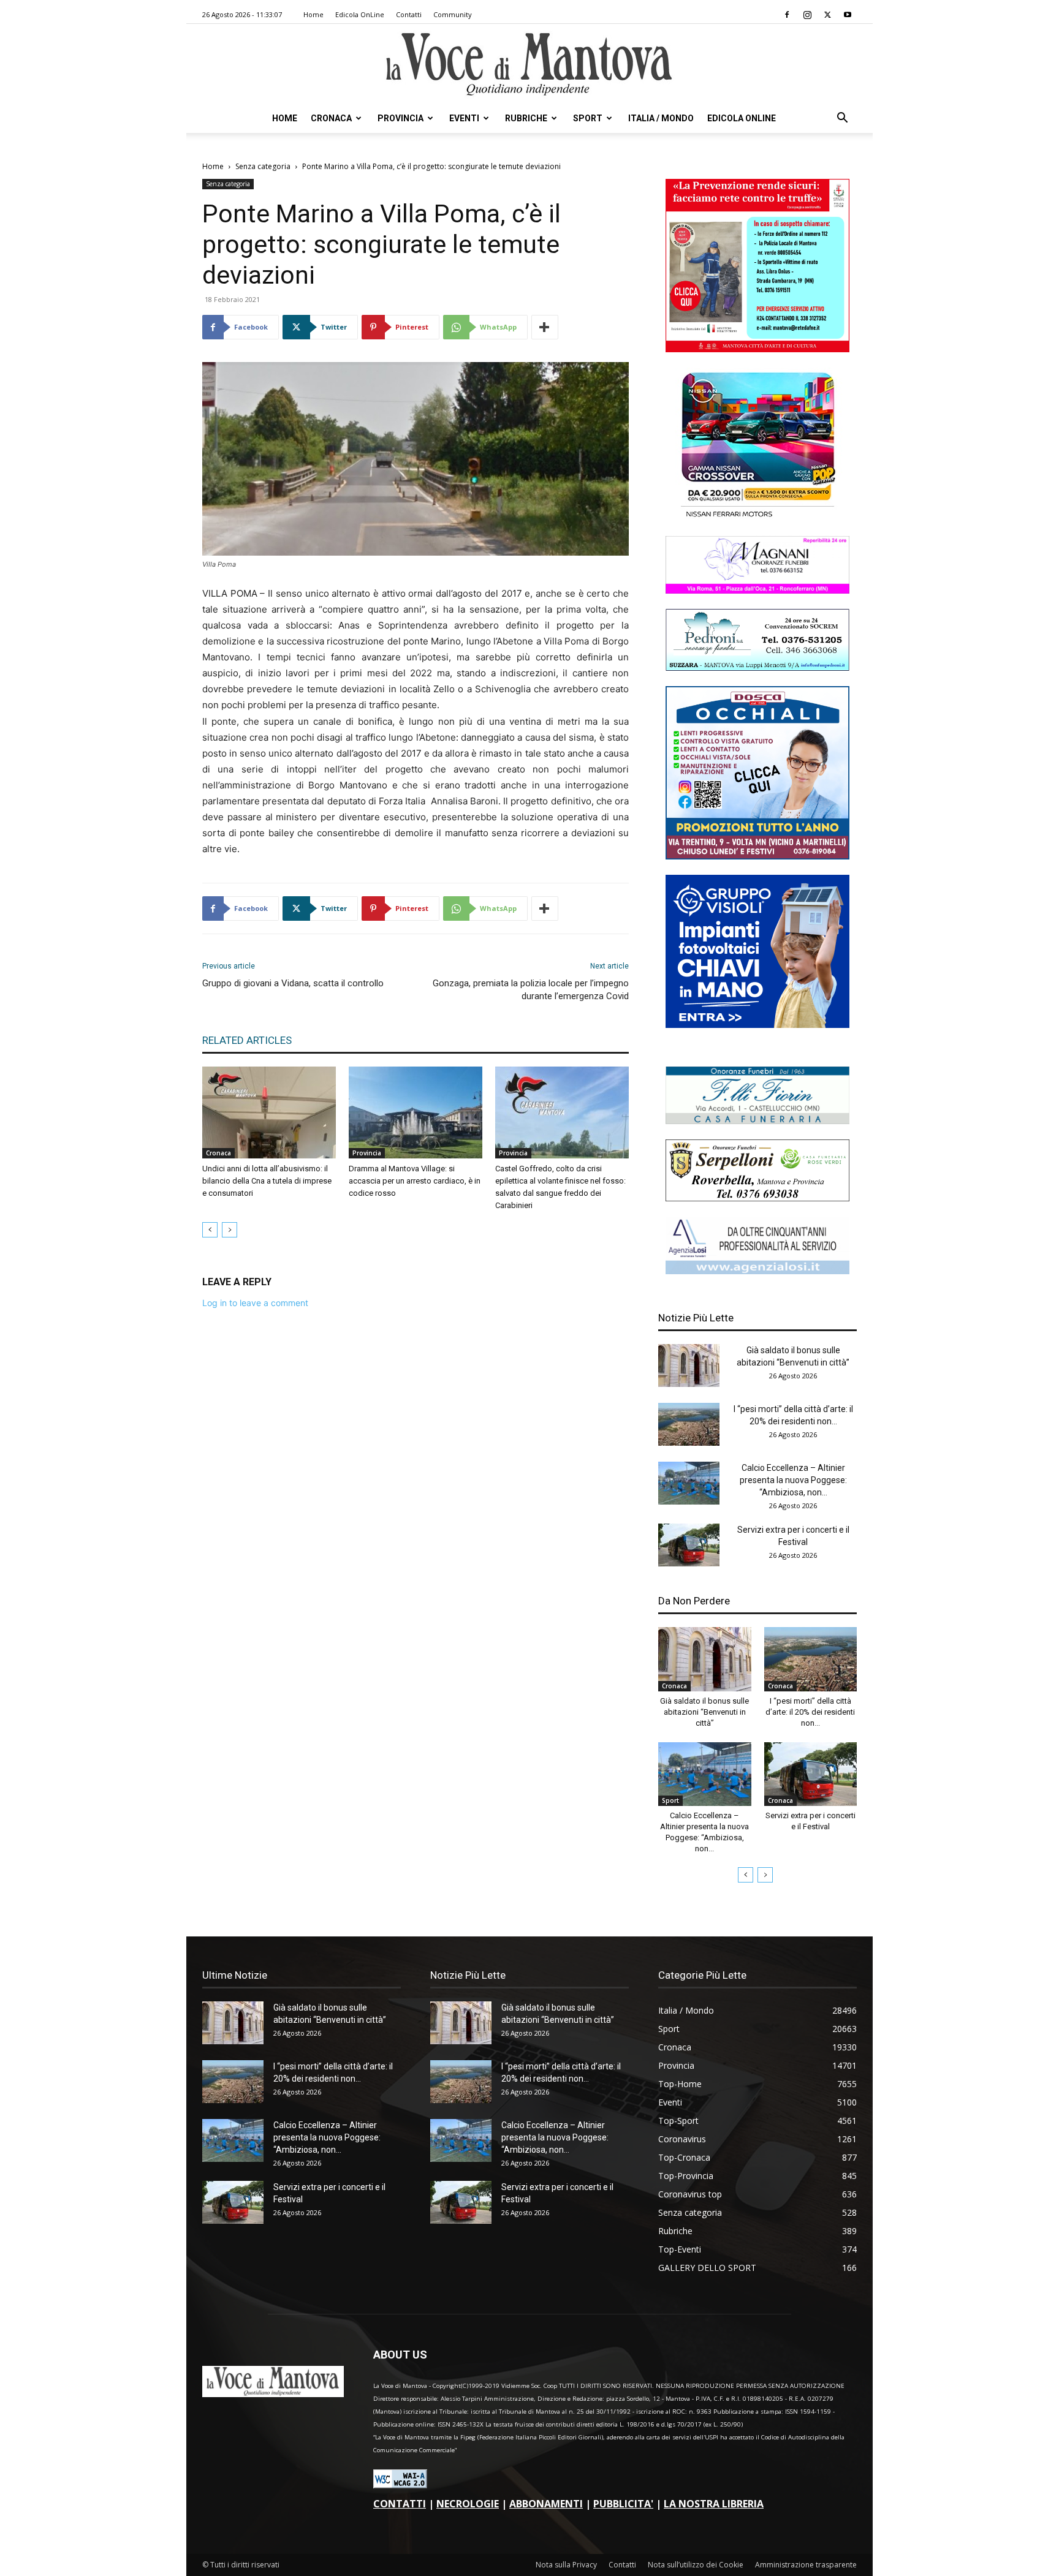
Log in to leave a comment (255, 1303)
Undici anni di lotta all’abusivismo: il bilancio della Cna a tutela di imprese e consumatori (267, 1181)
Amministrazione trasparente (806, 2565)
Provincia (400, 118)
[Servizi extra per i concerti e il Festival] (689, 1545)
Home (313, 14)
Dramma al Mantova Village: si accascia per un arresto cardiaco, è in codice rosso (415, 1181)
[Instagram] (807, 15)
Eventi (464, 118)
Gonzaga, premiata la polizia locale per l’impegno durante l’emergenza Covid (531, 990)
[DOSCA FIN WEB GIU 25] (757, 856)
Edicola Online (742, 118)
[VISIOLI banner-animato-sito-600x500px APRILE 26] (757, 1025)
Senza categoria (263, 166)
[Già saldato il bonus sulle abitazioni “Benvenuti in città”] (689, 1365)
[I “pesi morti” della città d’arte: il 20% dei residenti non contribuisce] (689, 1424)
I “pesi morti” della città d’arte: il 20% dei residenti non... (810, 1712)
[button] (842, 119)
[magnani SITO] (757, 590)
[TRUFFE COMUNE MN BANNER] (757, 349)
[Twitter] (827, 15)
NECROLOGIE (468, 2504)
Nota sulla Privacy (566, 2565)
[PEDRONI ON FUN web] (757, 667)
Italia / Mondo (661, 118)
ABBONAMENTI (546, 2504)
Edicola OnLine (360, 14)
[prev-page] (210, 1230)
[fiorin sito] (757, 1121)
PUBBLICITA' (623, 2504)
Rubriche (526, 118)
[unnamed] (757, 1271)
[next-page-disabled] (230, 1230)
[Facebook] (787, 15)
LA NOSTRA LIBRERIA (714, 2504)
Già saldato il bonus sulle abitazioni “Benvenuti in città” (704, 1712)
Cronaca (331, 118)
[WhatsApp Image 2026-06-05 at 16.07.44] (757, 517)
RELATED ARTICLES (247, 1040)
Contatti (409, 14)
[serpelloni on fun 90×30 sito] (757, 1198)
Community (453, 14)
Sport (588, 118)
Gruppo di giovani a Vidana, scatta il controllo (293, 983)
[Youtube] (848, 15)
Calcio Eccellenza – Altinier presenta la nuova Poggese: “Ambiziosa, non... (793, 1480)
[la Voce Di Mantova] (529, 65)
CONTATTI (400, 2504)
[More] (545, 327)
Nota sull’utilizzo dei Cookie (696, 2565)
